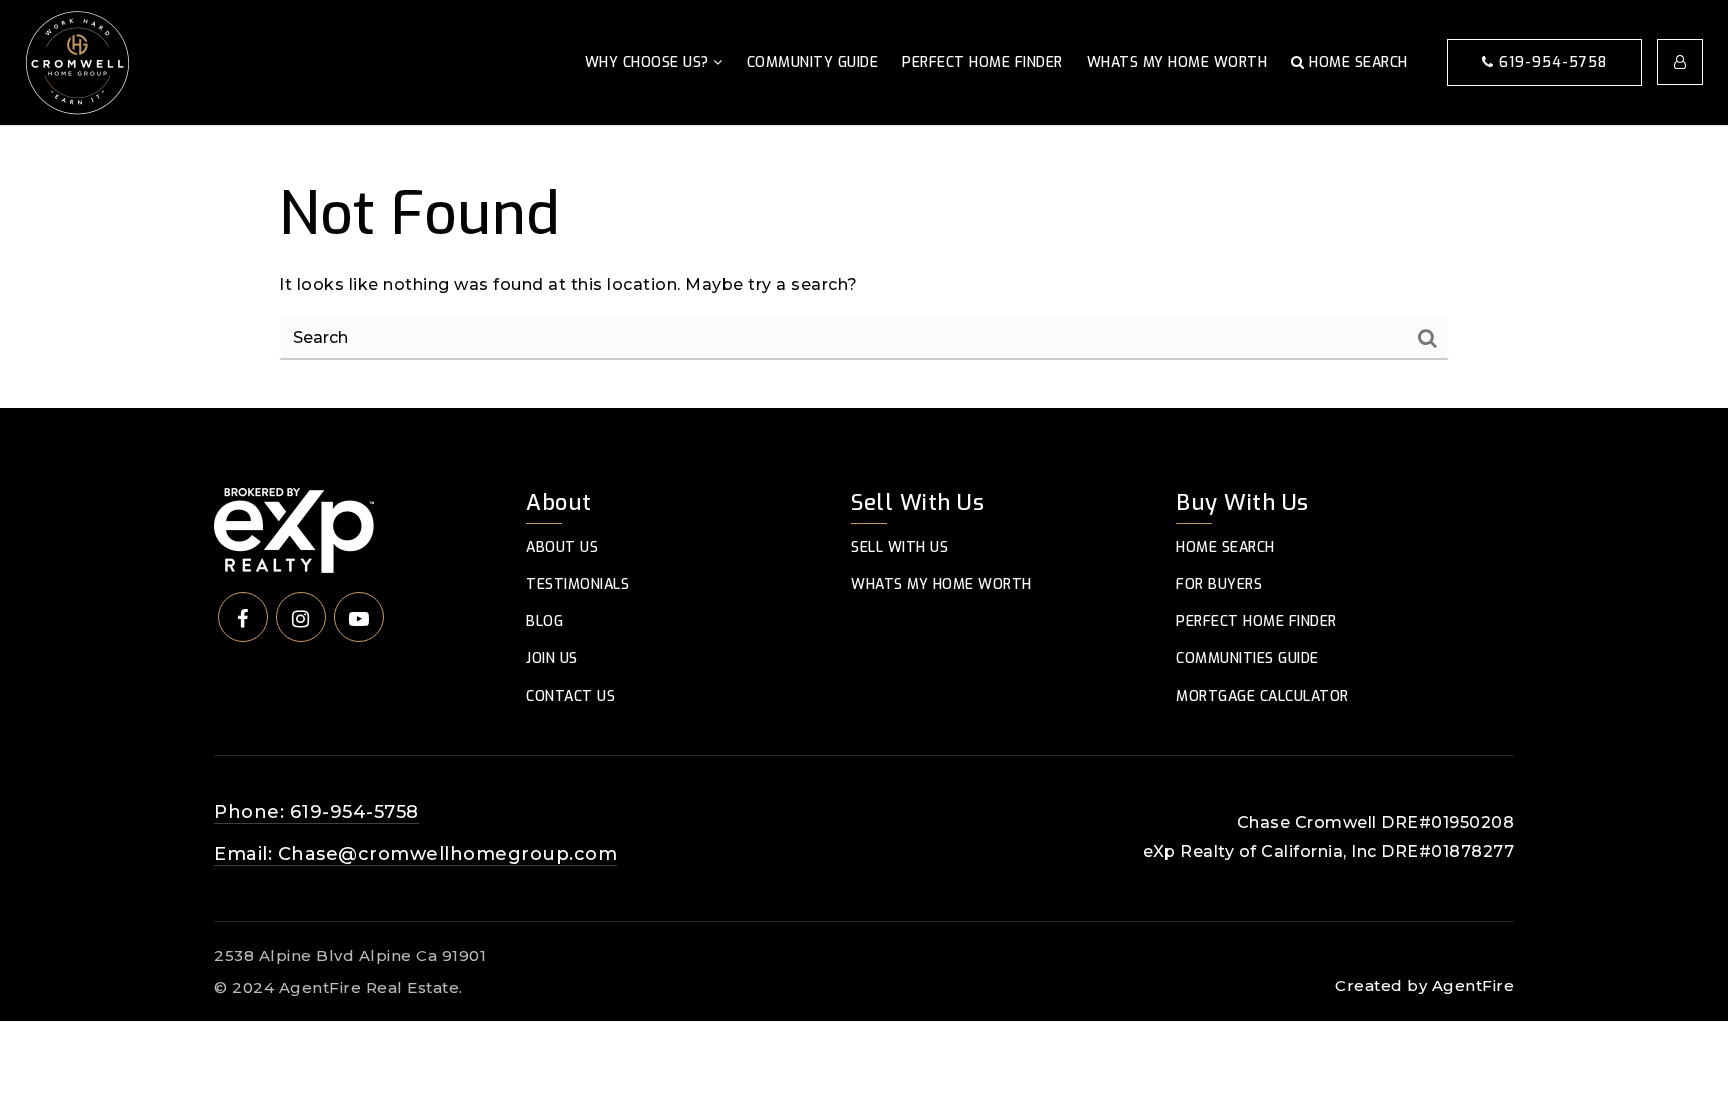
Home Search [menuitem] (1356, 62)
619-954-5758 (1550, 62)
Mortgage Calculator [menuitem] (1262, 696)
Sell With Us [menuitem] (899, 547)
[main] (864, 267)
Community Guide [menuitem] (813, 62)
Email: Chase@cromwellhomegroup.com (415, 854)
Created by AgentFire (1424, 985)
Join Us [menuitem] (552, 658)
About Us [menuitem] (562, 547)
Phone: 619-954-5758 (316, 812)
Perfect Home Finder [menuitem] (982, 62)
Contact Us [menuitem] (570, 696)
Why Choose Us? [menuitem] (649, 62)
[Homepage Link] (77, 61)
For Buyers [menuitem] (1219, 584)
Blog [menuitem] (544, 621)
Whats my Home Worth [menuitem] (1177, 62)
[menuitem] (1490, 954)
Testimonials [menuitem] (577, 584)
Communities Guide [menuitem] (1247, 658)
